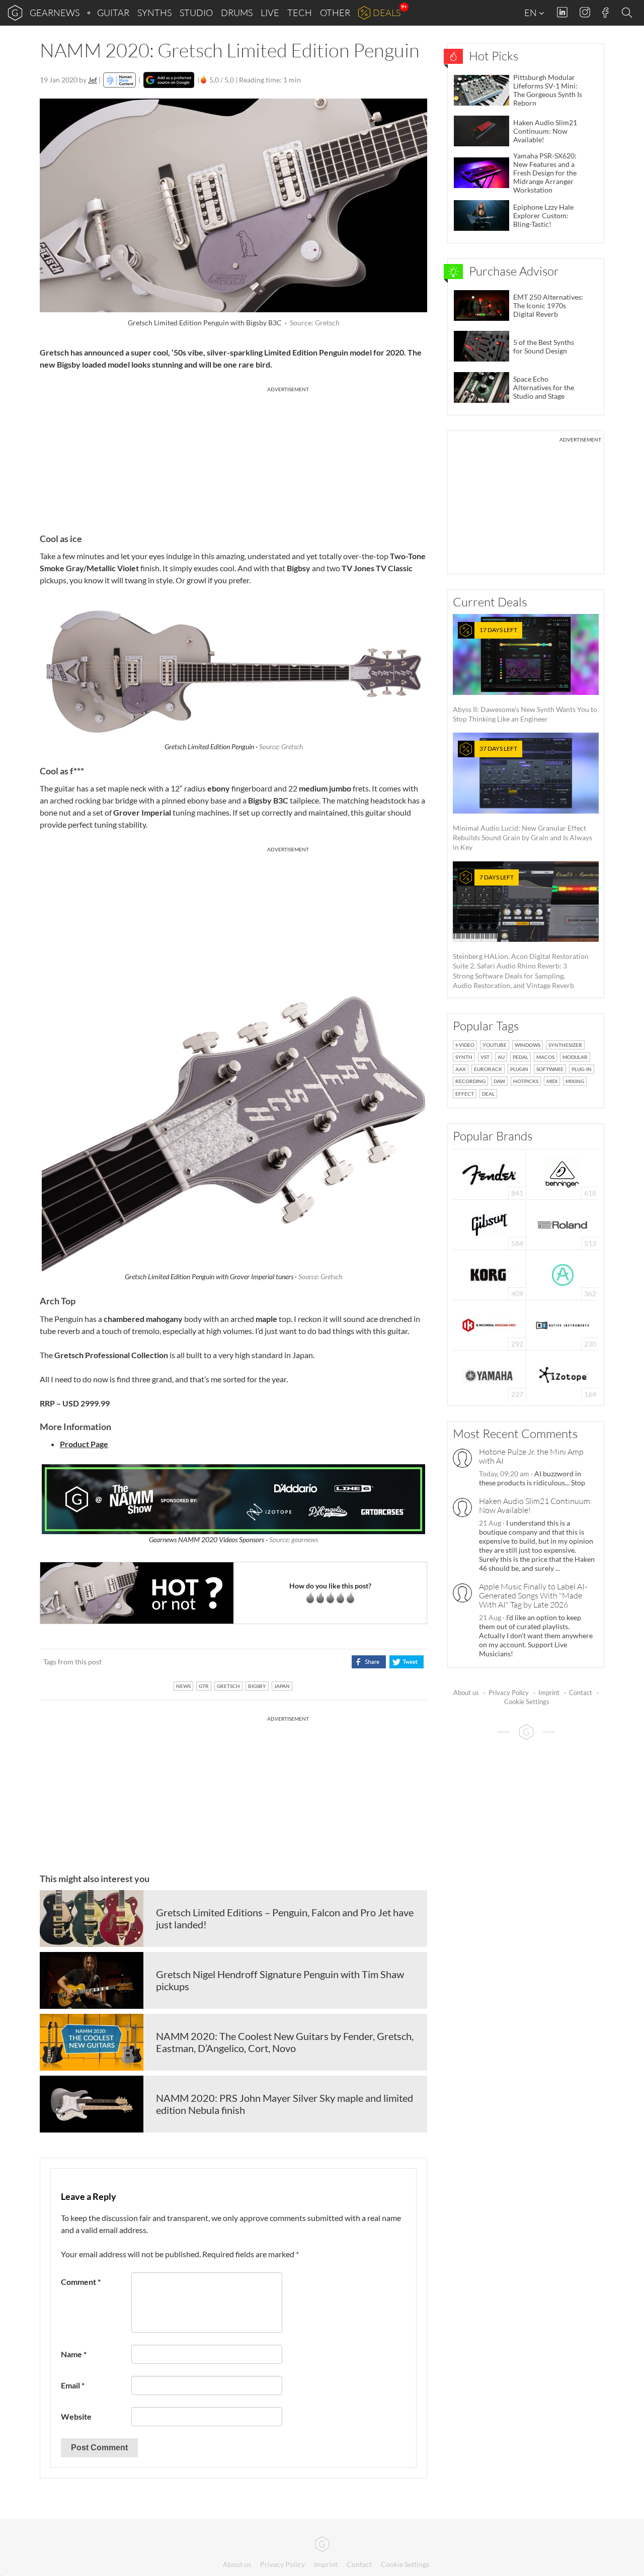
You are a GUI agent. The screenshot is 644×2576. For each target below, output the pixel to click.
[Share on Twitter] (406, 1662)
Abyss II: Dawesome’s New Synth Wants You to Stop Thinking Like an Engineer (525, 675)
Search (628, 13)
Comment (81, 2282)
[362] (563, 1274)
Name (74, 2354)
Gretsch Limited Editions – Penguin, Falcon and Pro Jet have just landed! (285, 1918)
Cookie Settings (527, 1702)
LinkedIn (562, 12)
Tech (300, 13)
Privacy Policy (509, 1693)
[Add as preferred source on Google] (169, 80)
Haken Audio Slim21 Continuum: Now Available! (536, 1505)
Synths (154, 13)
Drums (237, 13)
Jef (93, 80)
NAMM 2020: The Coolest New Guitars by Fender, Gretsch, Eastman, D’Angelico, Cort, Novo (285, 2042)
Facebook (606, 13)
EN (531, 13)
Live (270, 13)
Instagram (585, 12)
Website (76, 2416)
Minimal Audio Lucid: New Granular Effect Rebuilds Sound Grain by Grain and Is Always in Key (522, 798)
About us (466, 1693)
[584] (490, 1224)
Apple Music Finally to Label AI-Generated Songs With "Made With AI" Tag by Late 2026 (533, 1595)
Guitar (113, 13)
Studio (196, 13)
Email (73, 2385)
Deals (387, 13)
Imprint (549, 1693)
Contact (581, 1693)
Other (335, 13)
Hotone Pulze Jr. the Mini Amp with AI (531, 1456)
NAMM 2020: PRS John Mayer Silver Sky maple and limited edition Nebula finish (285, 2104)
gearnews (55, 13)
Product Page (84, 1444)
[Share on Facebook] (369, 1662)
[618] (562, 1173)
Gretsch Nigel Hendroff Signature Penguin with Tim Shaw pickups (280, 1980)
